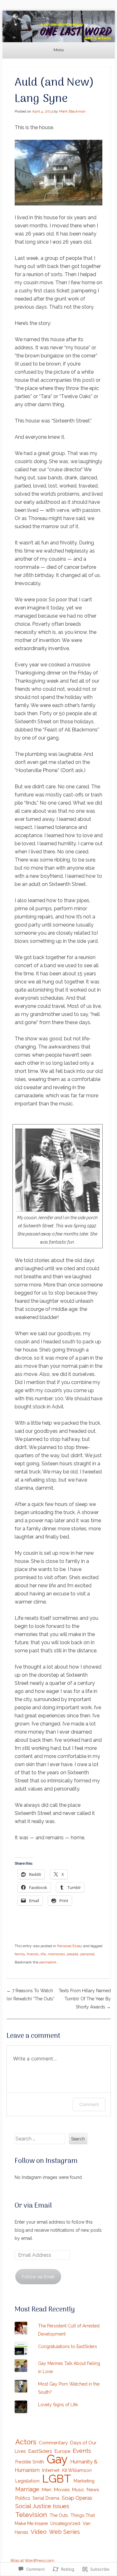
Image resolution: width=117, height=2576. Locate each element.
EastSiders (40, 2451)
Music (78, 2490)
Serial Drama (46, 2498)
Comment (89, 2104)
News (93, 2490)
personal (87, 1954)
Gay (57, 2459)
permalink (48, 1962)
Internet (51, 2470)
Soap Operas (77, 2498)
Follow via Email (38, 2277)
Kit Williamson (77, 2470)
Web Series (64, 2532)
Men (47, 2490)
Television (31, 2515)
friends (33, 1954)
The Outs (59, 2515)
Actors (26, 2442)
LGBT (57, 2478)
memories (56, 1954)
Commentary (53, 2443)
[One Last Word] (59, 26)
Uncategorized (65, 2523)
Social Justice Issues (42, 2506)
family (20, 1954)
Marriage (27, 2489)
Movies (62, 2490)
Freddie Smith (30, 2462)
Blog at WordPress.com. (33, 2561)
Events (82, 2451)
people (73, 1954)
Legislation (27, 2481)
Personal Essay (70, 1946)
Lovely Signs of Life (58, 2405)
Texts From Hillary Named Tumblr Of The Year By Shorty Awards (85, 1999)
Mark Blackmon (72, 111)
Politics (23, 2498)
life (43, 1954)
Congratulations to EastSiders (68, 2346)
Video (39, 2532)
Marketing (84, 2481)
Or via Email (33, 2206)
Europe (62, 2451)
